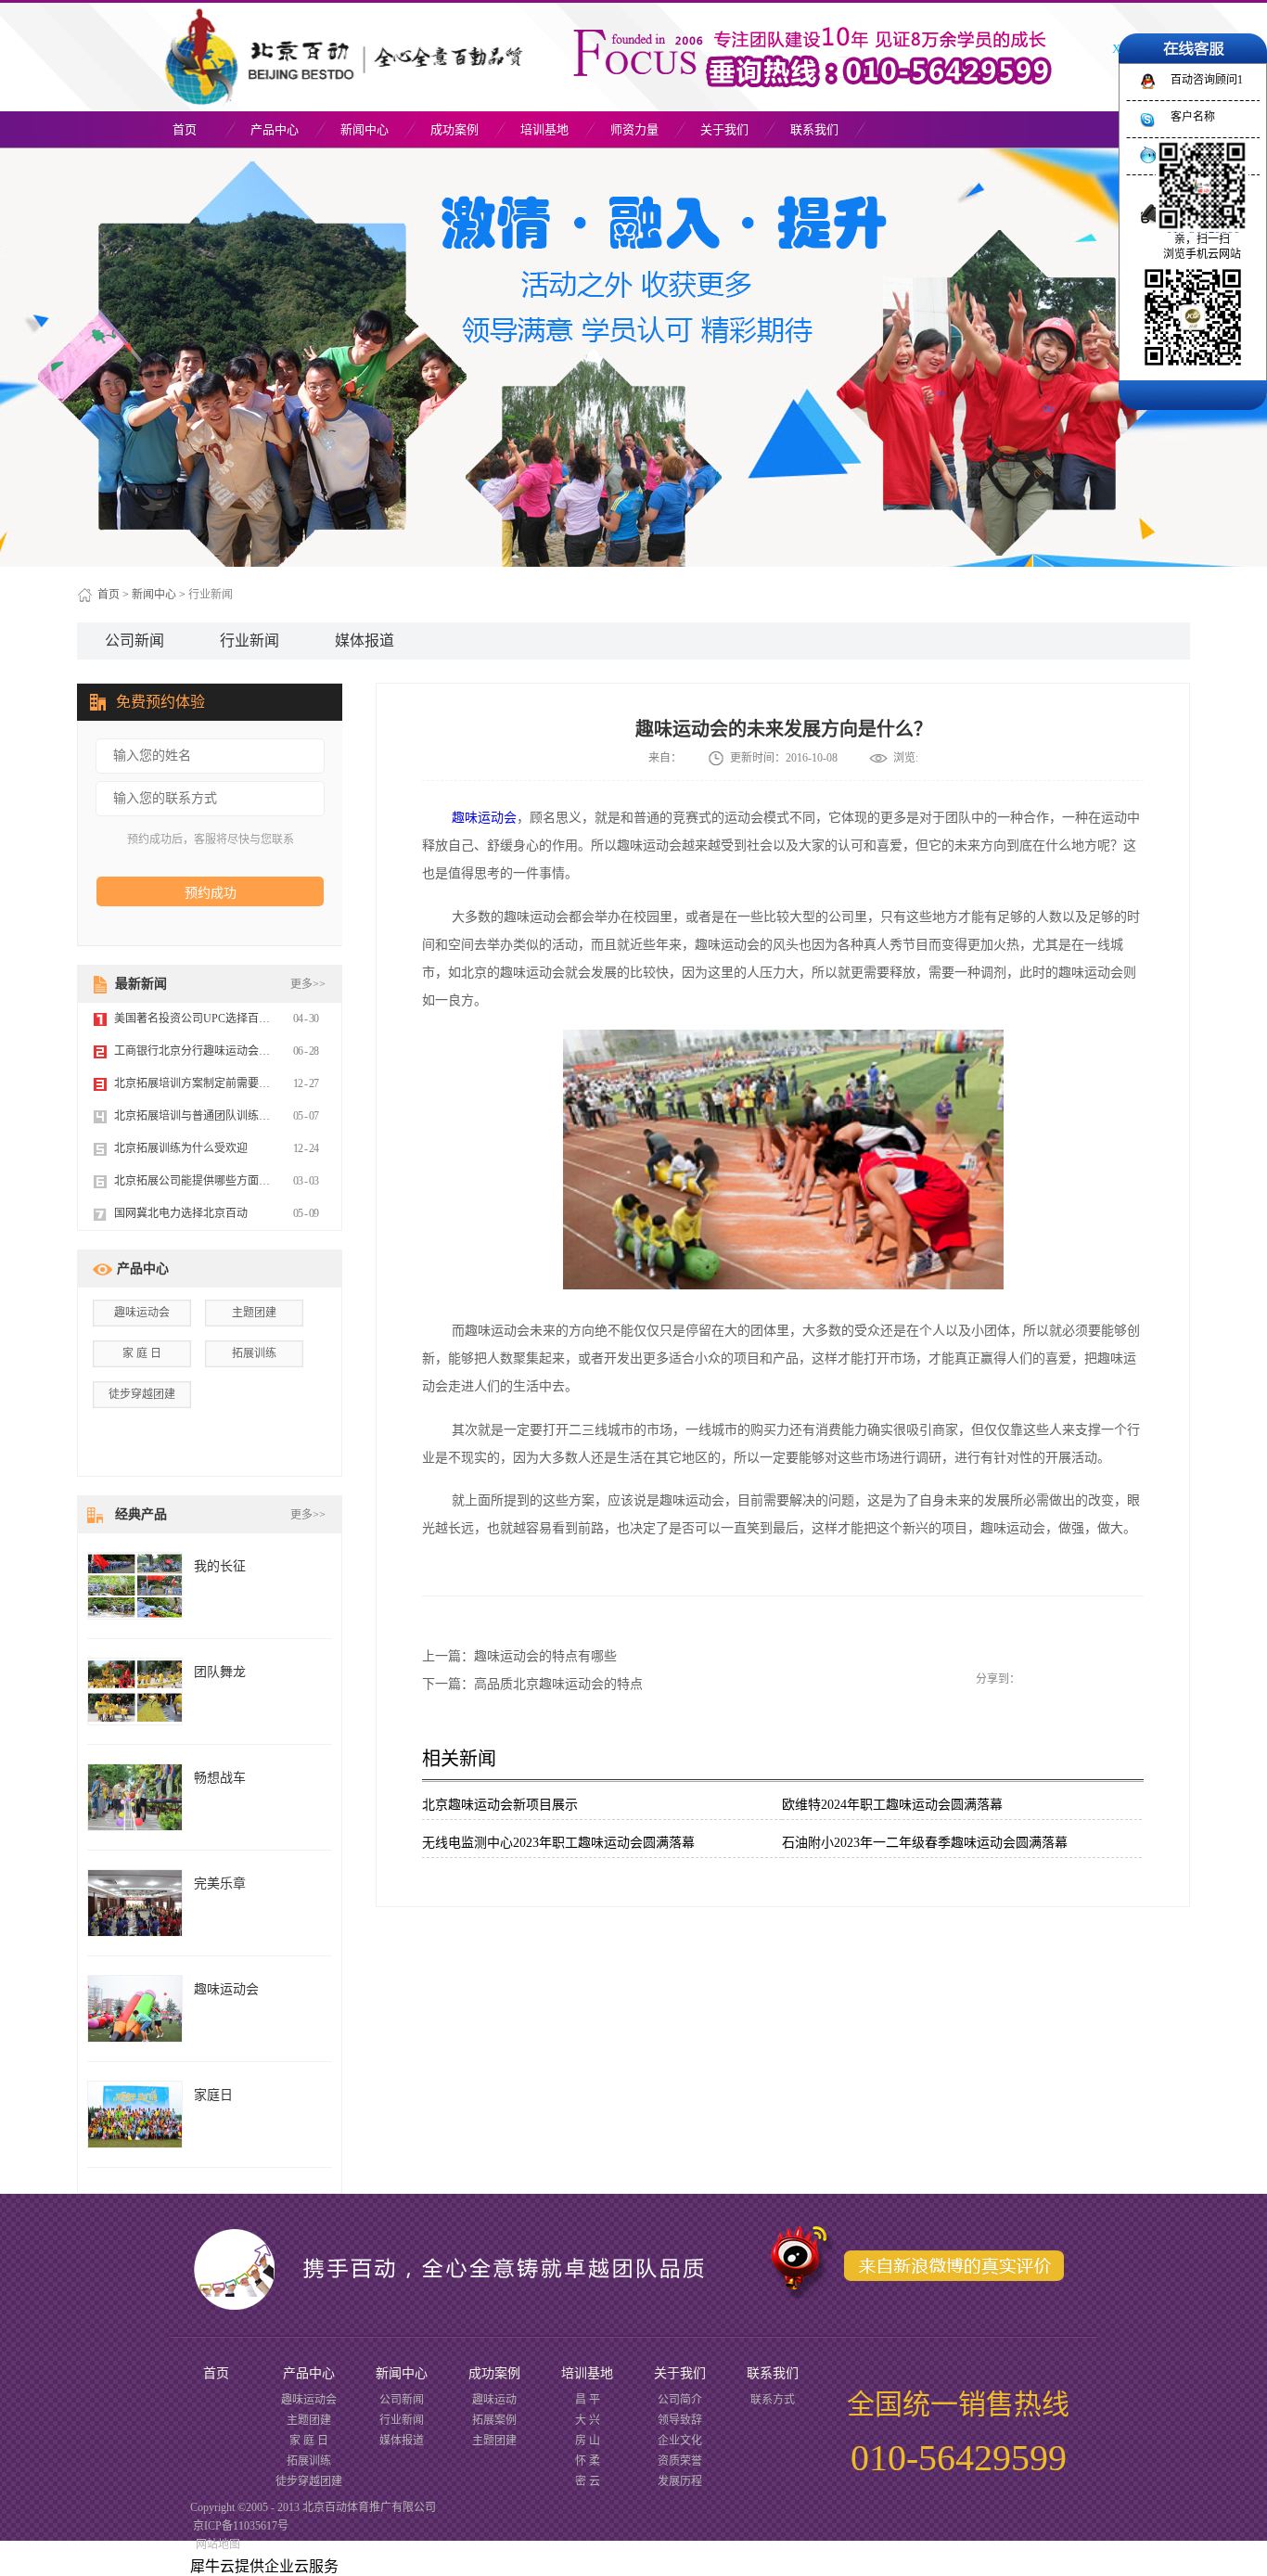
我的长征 (220, 1566)
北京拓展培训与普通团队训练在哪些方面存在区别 (237, 1116)
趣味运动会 (484, 818)
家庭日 (213, 2095)
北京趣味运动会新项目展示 (500, 1805)
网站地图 (215, 2544)
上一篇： (519, 1656)
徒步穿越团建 (142, 1394)
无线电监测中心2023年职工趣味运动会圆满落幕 (558, 1843)
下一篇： (532, 1684)
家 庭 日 (142, 1353)
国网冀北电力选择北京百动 (181, 1213)
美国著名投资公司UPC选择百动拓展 (203, 1019)
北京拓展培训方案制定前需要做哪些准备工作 (225, 1083)
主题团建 (254, 1313)
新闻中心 (154, 595)
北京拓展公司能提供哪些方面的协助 (203, 1181)
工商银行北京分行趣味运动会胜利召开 (209, 1051)
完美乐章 (220, 1884)
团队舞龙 (220, 1672)
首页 (185, 129)
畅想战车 (220, 1778)
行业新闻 (211, 595)
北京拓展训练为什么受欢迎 (181, 1148)
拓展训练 (254, 1353)
